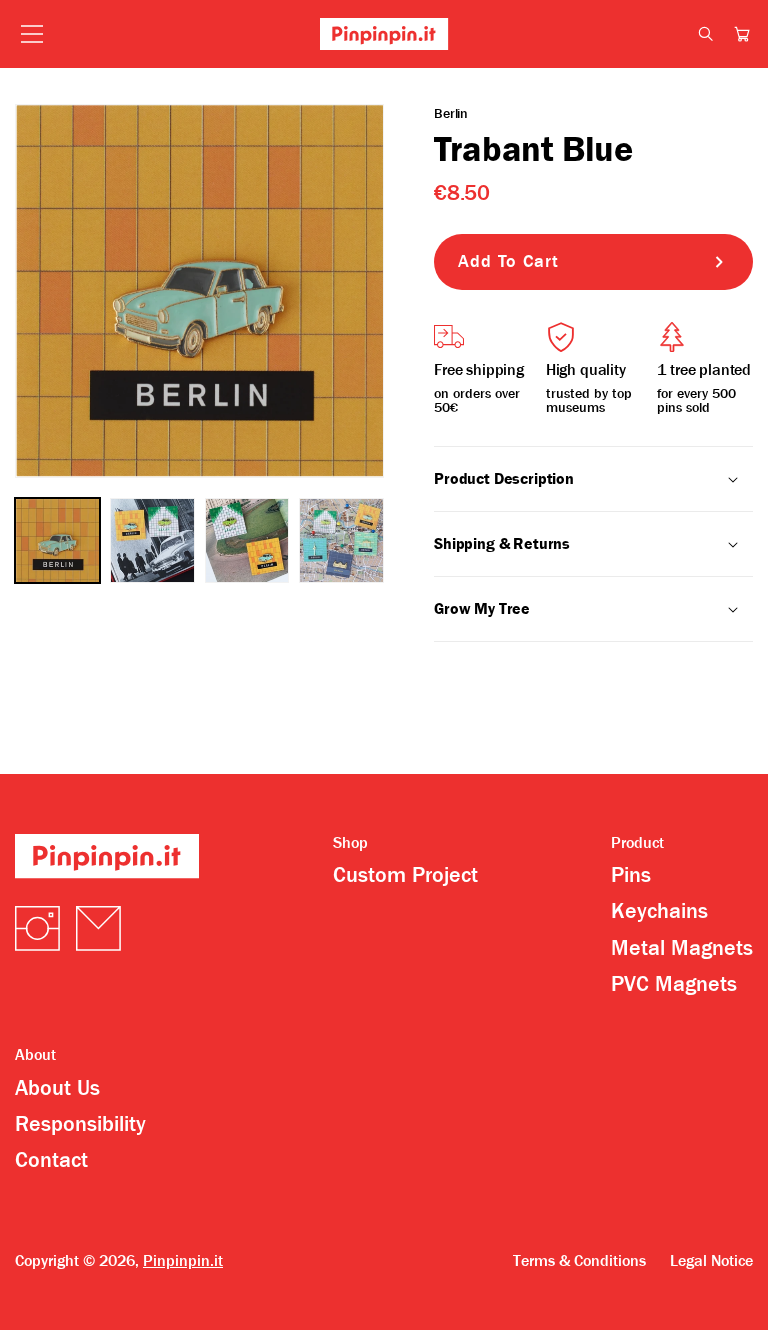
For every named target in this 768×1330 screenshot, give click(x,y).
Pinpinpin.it (183, 1260)
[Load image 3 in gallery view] (247, 540)
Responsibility (80, 1124)
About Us (57, 1088)
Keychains (659, 911)
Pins (631, 875)
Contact (51, 1160)
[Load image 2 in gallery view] (152, 540)
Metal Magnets (682, 948)
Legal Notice (711, 1261)
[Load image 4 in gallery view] (341, 540)
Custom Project (405, 875)
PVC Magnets (674, 984)
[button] (742, 34)
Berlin (451, 113)
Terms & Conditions (579, 1261)
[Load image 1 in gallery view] (57, 540)
